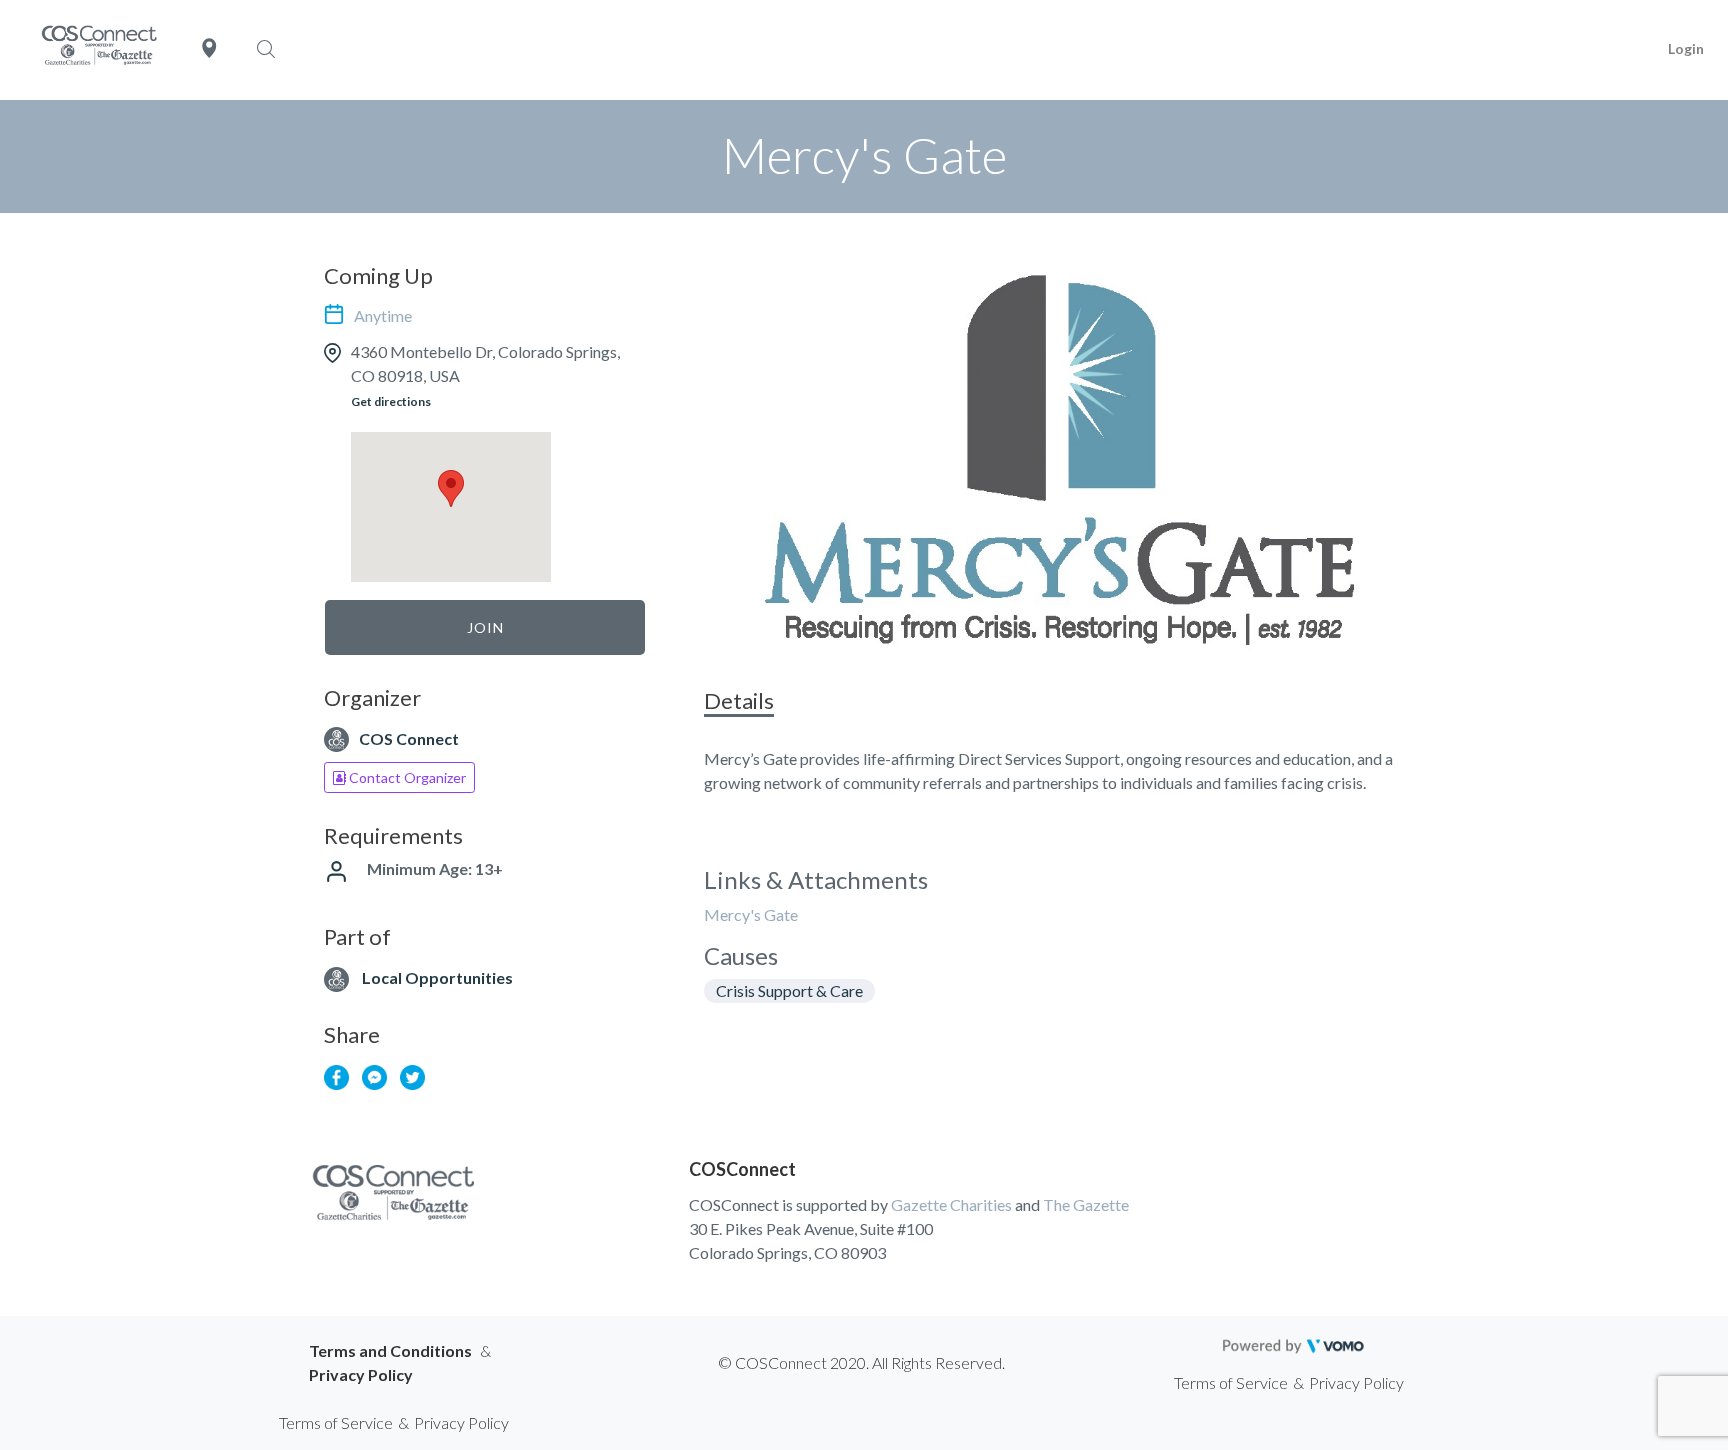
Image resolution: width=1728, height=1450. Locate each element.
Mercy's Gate (751, 914)
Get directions (391, 401)
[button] (451, 488)
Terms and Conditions (390, 1350)
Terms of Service (1231, 1382)
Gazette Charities (951, 1204)
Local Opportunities (437, 977)
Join (485, 627)
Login (1686, 48)
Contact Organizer (406, 777)
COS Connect (409, 738)
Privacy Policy (361, 1374)
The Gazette (1086, 1204)
